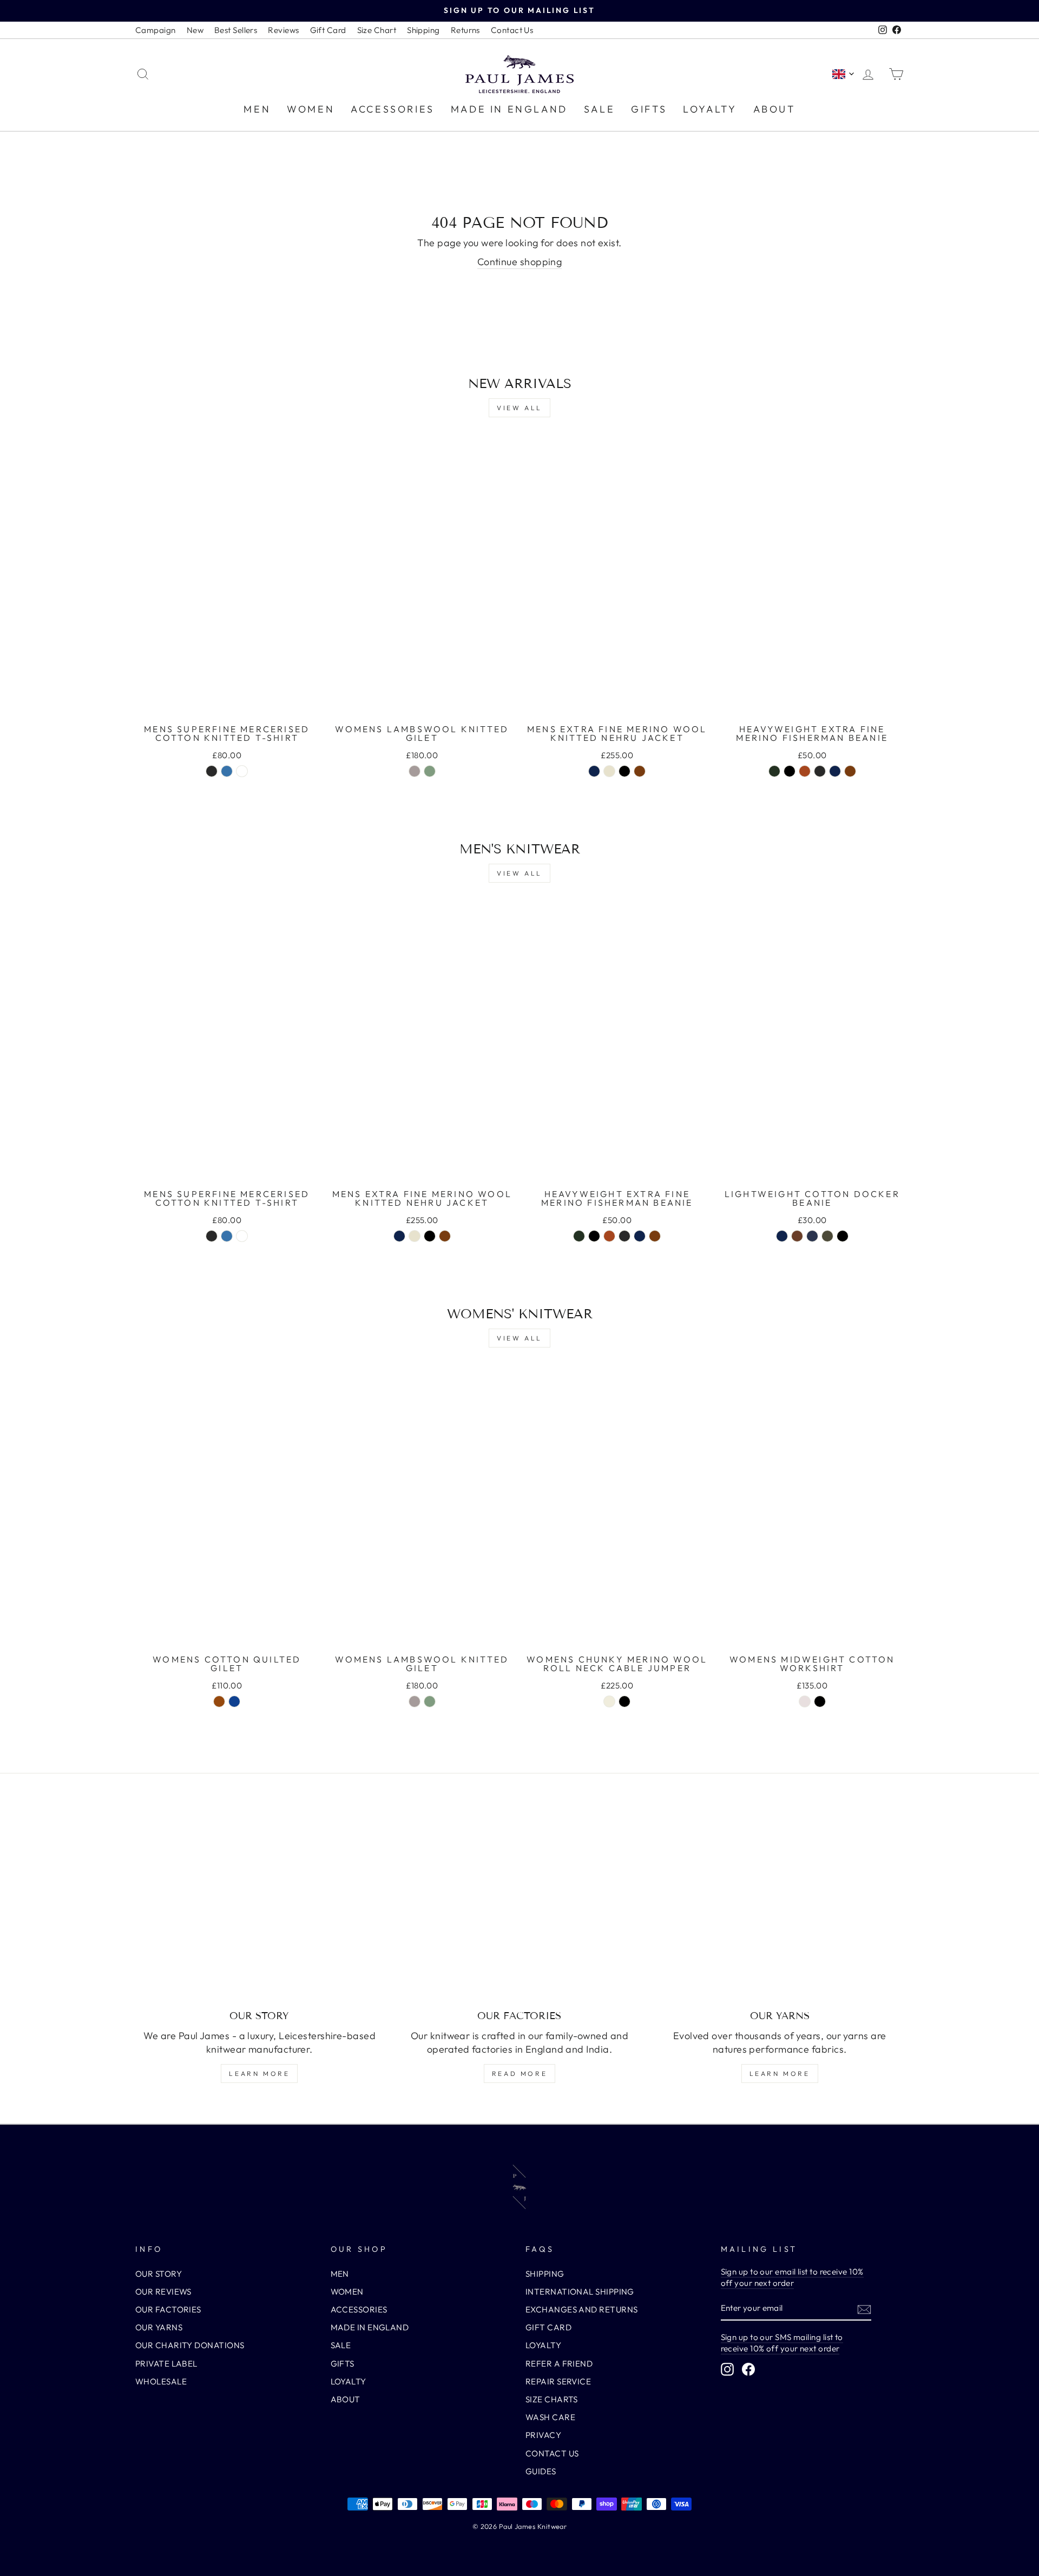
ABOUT (774, 109)
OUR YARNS (159, 2327)
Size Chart (377, 30)
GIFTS (649, 109)
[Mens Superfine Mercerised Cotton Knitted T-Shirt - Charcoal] (212, 771)
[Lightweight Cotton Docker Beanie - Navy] (782, 1236)
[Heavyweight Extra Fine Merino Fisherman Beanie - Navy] (835, 771)
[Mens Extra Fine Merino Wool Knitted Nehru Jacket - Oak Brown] (640, 771)
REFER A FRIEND (559, 2364)
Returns (465, 30)
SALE (599, 109)
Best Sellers (236, 30)
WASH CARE (550, 2417)
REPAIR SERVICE (558, 2381)
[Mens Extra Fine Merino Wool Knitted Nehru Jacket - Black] (624, 771)
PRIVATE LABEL (166, 2364)
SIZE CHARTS (552, 2399)
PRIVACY (543, 2435)
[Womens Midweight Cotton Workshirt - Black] (820, 1701)
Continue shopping (520, 262)
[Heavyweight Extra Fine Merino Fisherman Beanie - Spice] (805, 771)
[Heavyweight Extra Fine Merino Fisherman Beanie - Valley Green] (774, 771)
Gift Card (328, 30)
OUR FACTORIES (168, 2309)
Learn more (259, 2074)
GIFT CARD (548, 2327)
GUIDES (541, 2471)
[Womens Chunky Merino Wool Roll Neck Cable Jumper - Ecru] (609, 1701)
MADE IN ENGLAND (509, 109)
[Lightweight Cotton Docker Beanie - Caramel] (797, 1236)
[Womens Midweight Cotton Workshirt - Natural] (805, 1701)
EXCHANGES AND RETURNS (581, 2309)
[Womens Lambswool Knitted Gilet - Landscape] (430, 771)
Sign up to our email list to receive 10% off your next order (792, 2277)
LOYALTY (710, 109)
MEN (257, 109)
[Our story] (259, 1907)
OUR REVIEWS (163, 2292)
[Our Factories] (520, 1907)
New (195, 30)
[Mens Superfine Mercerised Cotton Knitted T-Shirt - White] (242, 771)
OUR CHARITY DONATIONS (190, 2345)
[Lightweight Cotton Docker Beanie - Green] (827, 1236)
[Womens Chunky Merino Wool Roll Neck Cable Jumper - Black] (624, 1701)
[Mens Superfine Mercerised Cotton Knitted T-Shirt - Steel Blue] (227, 771)
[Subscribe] (864, 2309)
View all (519, 408)
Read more (519, 2074)
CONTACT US (552, 2453)
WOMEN (311, 109)
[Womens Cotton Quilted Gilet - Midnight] (234, 1701)
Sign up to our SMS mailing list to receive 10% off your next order (782, 2343)
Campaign (156, 30)
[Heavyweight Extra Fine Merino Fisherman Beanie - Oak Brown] (850, 771)
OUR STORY (159, 2274)
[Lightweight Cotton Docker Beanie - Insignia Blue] (812, 1236)
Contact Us (512, 30)
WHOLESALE (161, 2381)
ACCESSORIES (393, 109)
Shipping (423, 30)
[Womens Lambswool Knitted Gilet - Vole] (415, 771)
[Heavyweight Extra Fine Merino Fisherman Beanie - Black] (790, 771)
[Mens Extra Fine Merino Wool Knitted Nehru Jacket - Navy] (594, 771)
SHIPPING (545, 2274)
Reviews (283, 30)
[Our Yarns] (780, 1907)
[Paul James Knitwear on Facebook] (748, 2369)
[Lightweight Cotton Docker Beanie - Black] (843, 1236)
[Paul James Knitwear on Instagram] (727, 2369)
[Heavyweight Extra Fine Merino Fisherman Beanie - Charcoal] (820, 771)
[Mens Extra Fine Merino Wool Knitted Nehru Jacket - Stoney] (609, 771)
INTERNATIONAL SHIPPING (580, 2292)
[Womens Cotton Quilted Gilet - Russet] (219, 1701)
